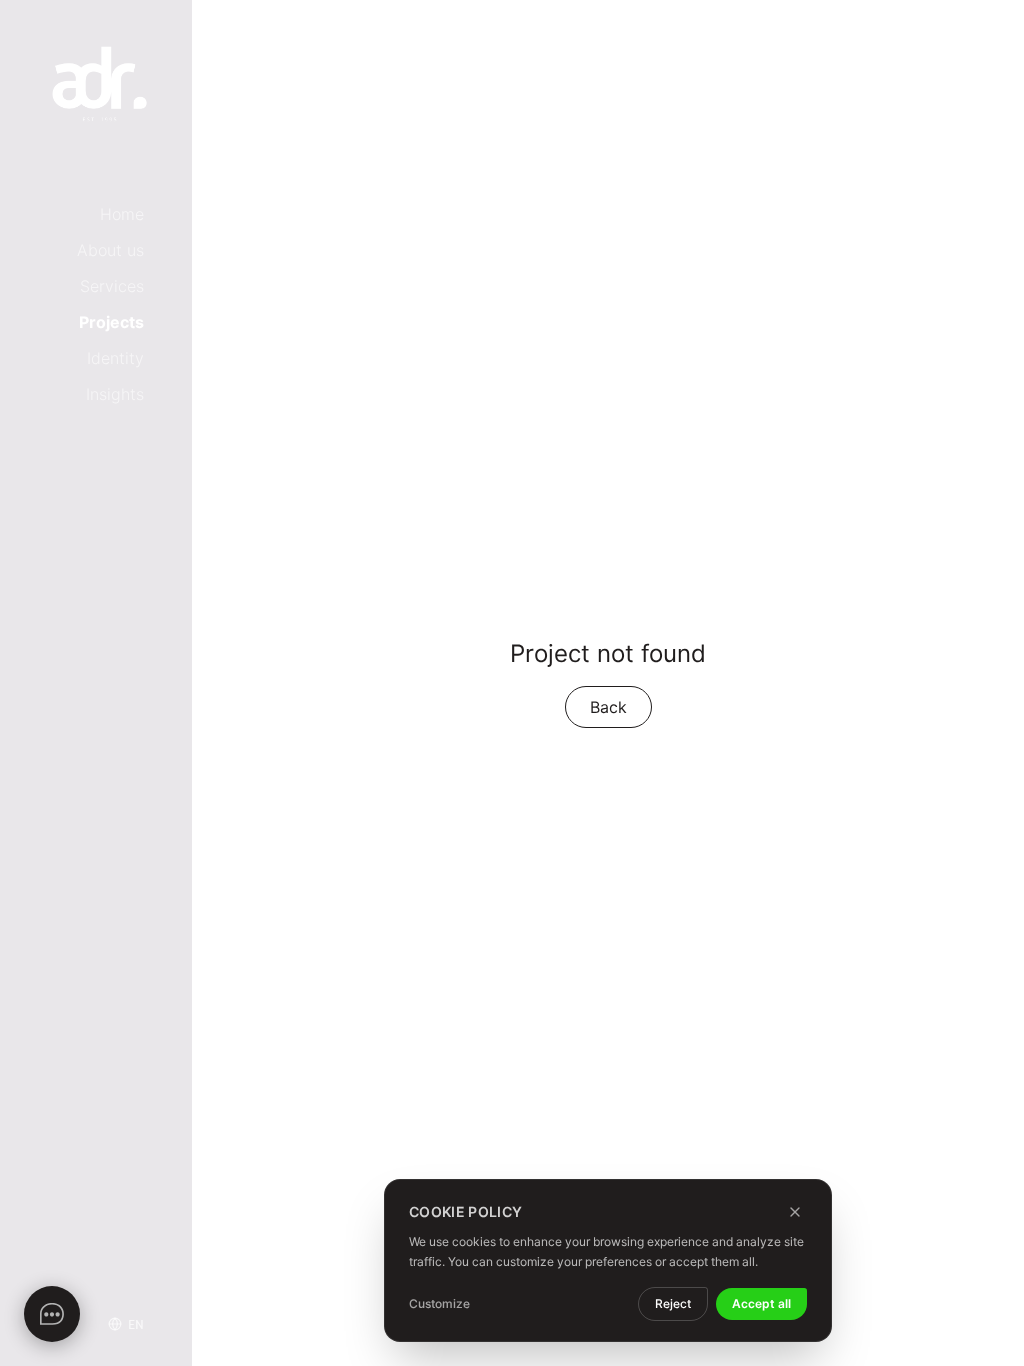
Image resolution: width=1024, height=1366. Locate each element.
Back (608, 707)
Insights (115, 394)
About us (110, 250)
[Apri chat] (52, 1314)
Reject (673, 1303)
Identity (115, 358)
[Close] (795, 1212)
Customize (439, 1303)
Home (122, 214)
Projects (111, 322)
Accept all (761, 1303)
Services (112, 286)
